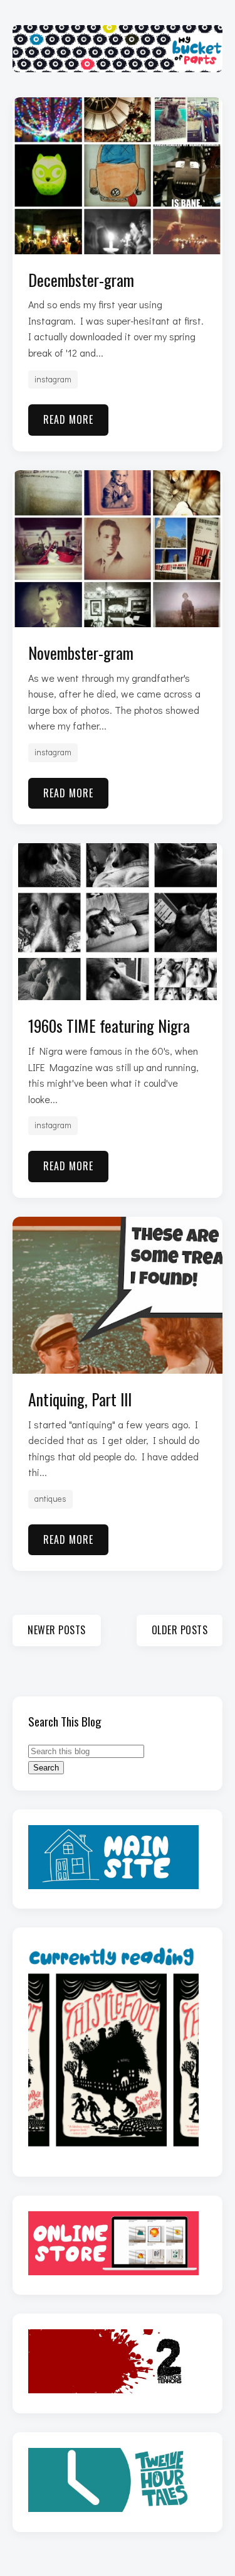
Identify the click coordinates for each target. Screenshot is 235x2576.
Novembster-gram (81, 652)
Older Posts (180, 1630)
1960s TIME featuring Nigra (109, 1025)
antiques (50, 1499)
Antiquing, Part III (80, 1399)
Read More (68, 419)
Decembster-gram (81, 279)
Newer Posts (57, 1630)
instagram (53, 379)
